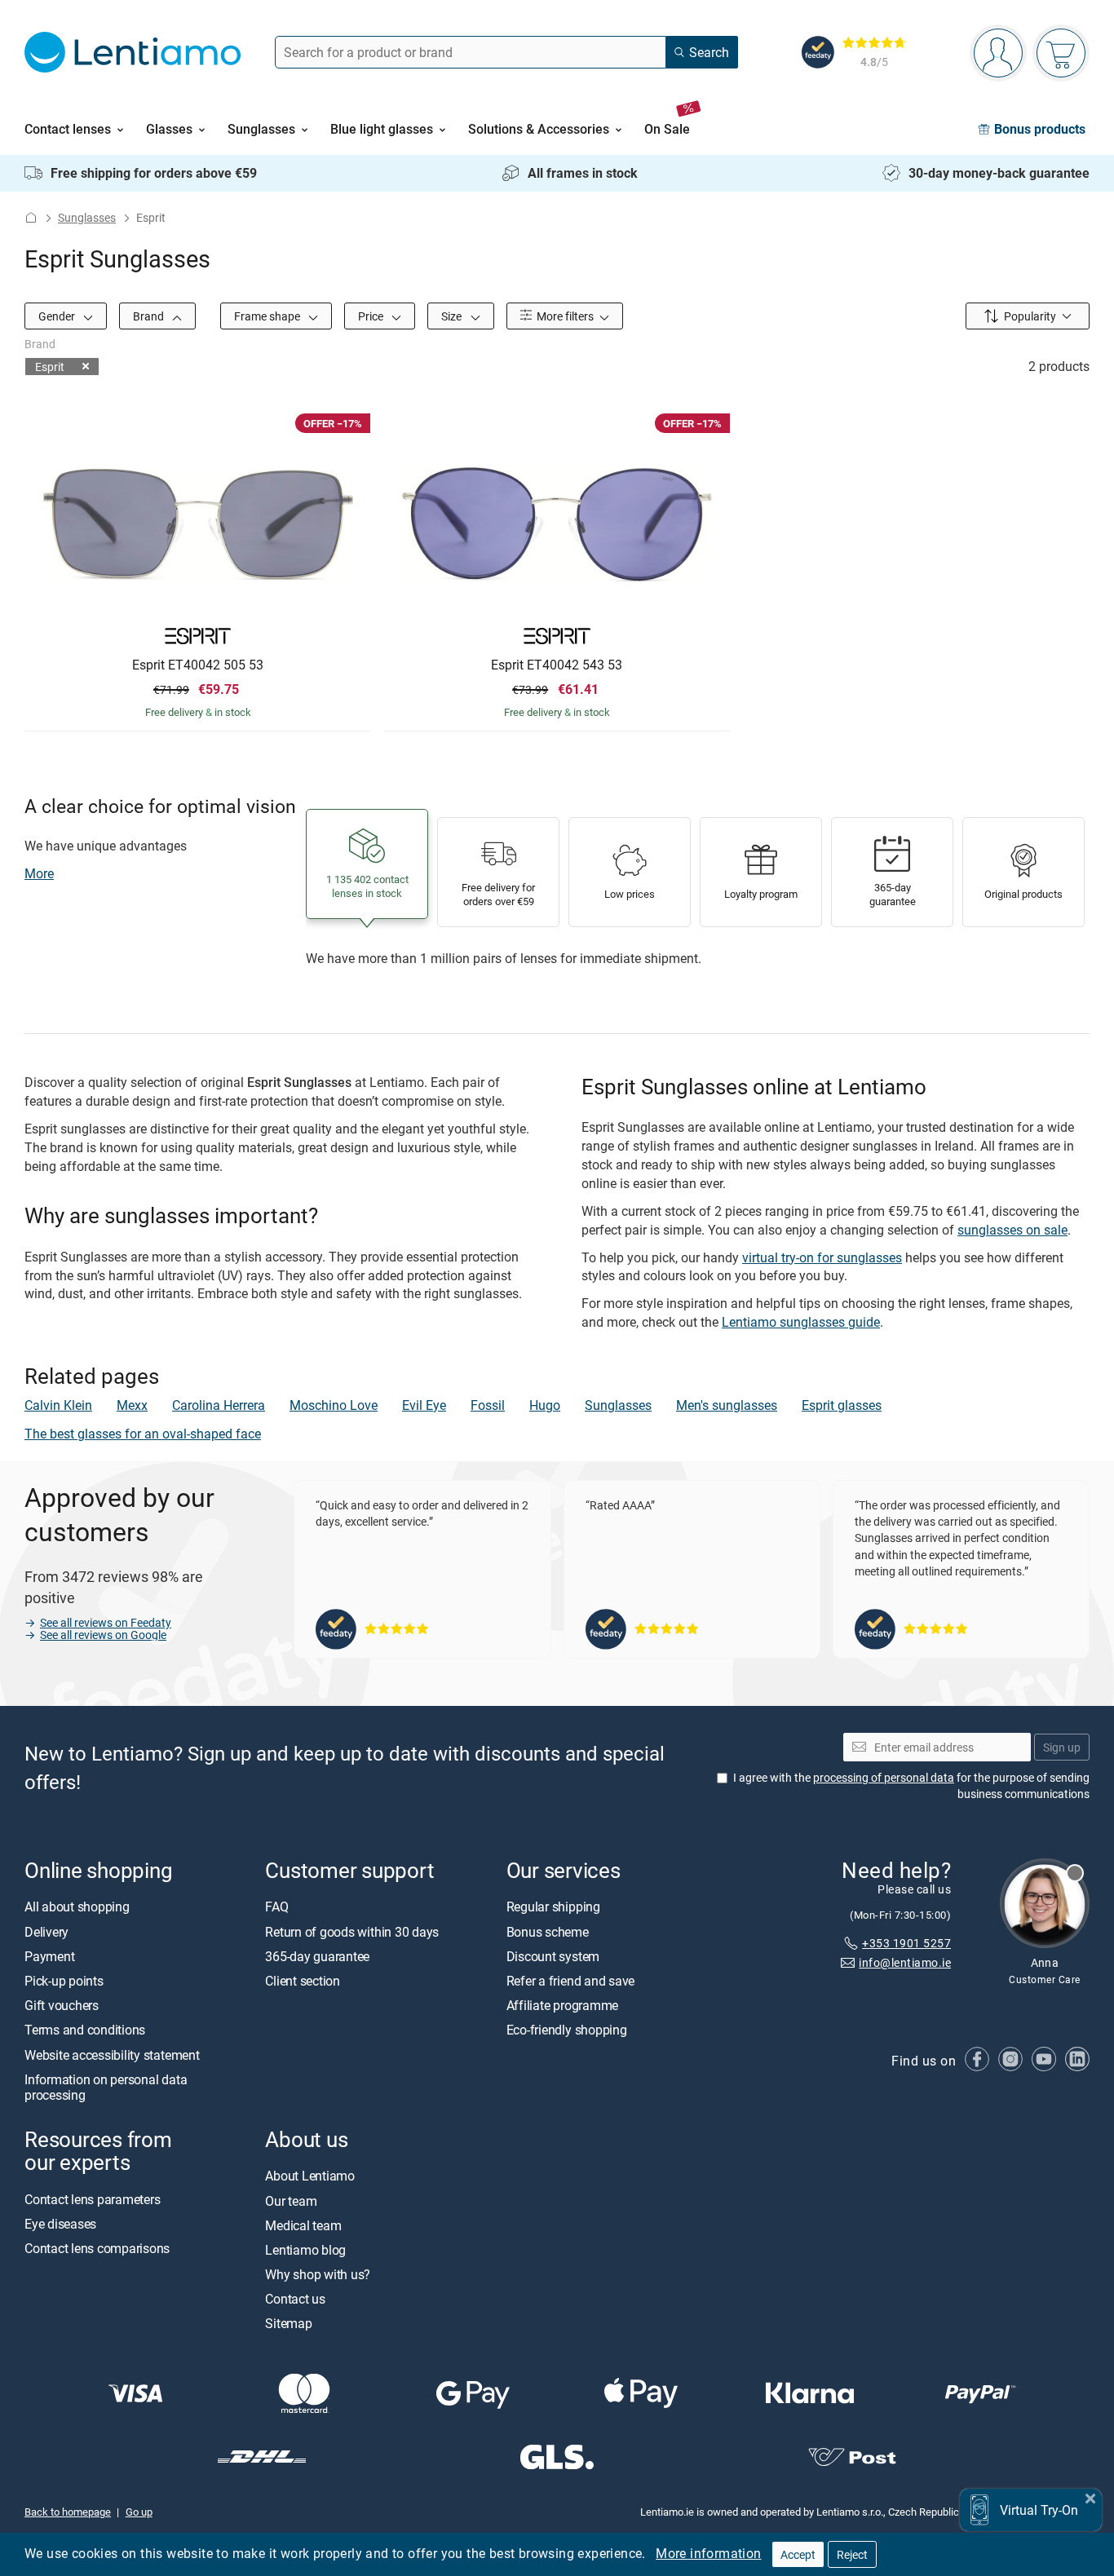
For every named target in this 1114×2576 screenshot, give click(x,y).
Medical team (303, 2225)
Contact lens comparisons (97, 2247)
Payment (49, 1955)
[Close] (1090, 2496)
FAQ (276, 1907)
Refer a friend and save (570, 1981)
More (39, 873)
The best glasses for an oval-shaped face (143, 1434)
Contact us (295, 2299)
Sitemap (288, 2323)
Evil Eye (424, 1405)
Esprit (50, 367)
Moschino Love (334, 1405)
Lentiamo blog (305, 2249)
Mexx (132, 1405)
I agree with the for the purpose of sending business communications (911, 1785)
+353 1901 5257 (906, 1942)
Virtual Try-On (1039, 2510)
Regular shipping (553, 1907)
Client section (303, 1981)
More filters (564, 316)
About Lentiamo (310, 2176)
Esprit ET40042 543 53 (557, 665)
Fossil (488, 1405)
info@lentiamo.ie (905, 1962)
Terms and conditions (85, 2030)
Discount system (553, 1955)
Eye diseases (60, 2223)
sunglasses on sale (1012, 1230)
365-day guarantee (317, 1955)
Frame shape (268, 316)
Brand (150, 316)
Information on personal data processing (106, 2086)
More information (708, 2553)
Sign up (1062, 1746)
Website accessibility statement (112, 2054)
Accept (798, 2554)
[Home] (31, 217)
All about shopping (77, 1907)
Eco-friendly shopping (567, 2030)
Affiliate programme (562, 2005)
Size (453, 316)
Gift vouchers (62, 2005)
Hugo (545, 1405)
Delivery (46, 1931)
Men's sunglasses (727, 1405)
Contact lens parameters (92, 2198)
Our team (291, 2200)
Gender (58, 316)
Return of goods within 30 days (352, 1931)
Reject (852, 2554)
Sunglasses (87, 217)
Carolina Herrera (219, 1405)
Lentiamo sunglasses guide (801, 1322)
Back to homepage (68, 2512)
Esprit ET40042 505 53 (198, 665)
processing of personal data (884, 1777)
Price (372, 316)
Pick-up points (64, 1981)
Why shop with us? (318, 2274)
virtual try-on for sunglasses (822, 1257)
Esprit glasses (842, 1405)
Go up (139, 2512)
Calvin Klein (58, 1405)
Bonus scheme (548, 1931)
